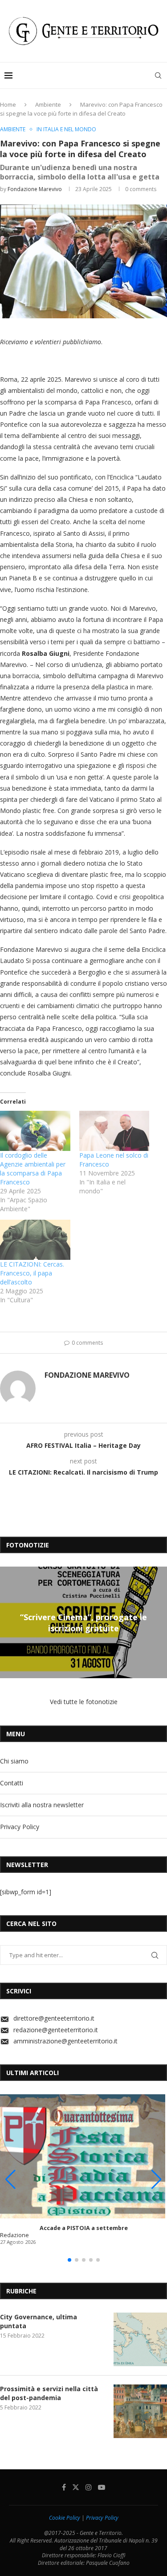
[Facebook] (64, 2487)
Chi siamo (14, 1761)
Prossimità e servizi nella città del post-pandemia (49, 2393)
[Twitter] (76, 2487)
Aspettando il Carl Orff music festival (90, 1622)
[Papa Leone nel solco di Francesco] (114, 1131)
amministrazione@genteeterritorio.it (65, 2041)
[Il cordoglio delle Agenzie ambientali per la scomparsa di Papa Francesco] (35, 1131)
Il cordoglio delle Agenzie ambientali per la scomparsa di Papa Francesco (33, 1169)
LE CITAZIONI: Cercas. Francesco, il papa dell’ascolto (32, 1273)
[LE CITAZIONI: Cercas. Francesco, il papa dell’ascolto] (35, 1240)
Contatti (12, 1783)
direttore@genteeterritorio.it (54, 2018)
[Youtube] (102, 2487)
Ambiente (48, 104)
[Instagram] (89, 2487)
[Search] (158, 75)
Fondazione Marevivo (35, 189)
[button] (8, 1622)
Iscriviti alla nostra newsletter (42, 1805)
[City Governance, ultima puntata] (140, 2339)
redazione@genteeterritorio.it (56, 2030)
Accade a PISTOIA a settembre (84, 2228)
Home (8, 104)
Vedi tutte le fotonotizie (84, 1702)
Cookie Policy (65, 2518)
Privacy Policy (20, 1827)
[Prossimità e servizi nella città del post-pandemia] (140, 2411)
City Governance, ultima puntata (39, 2321)
